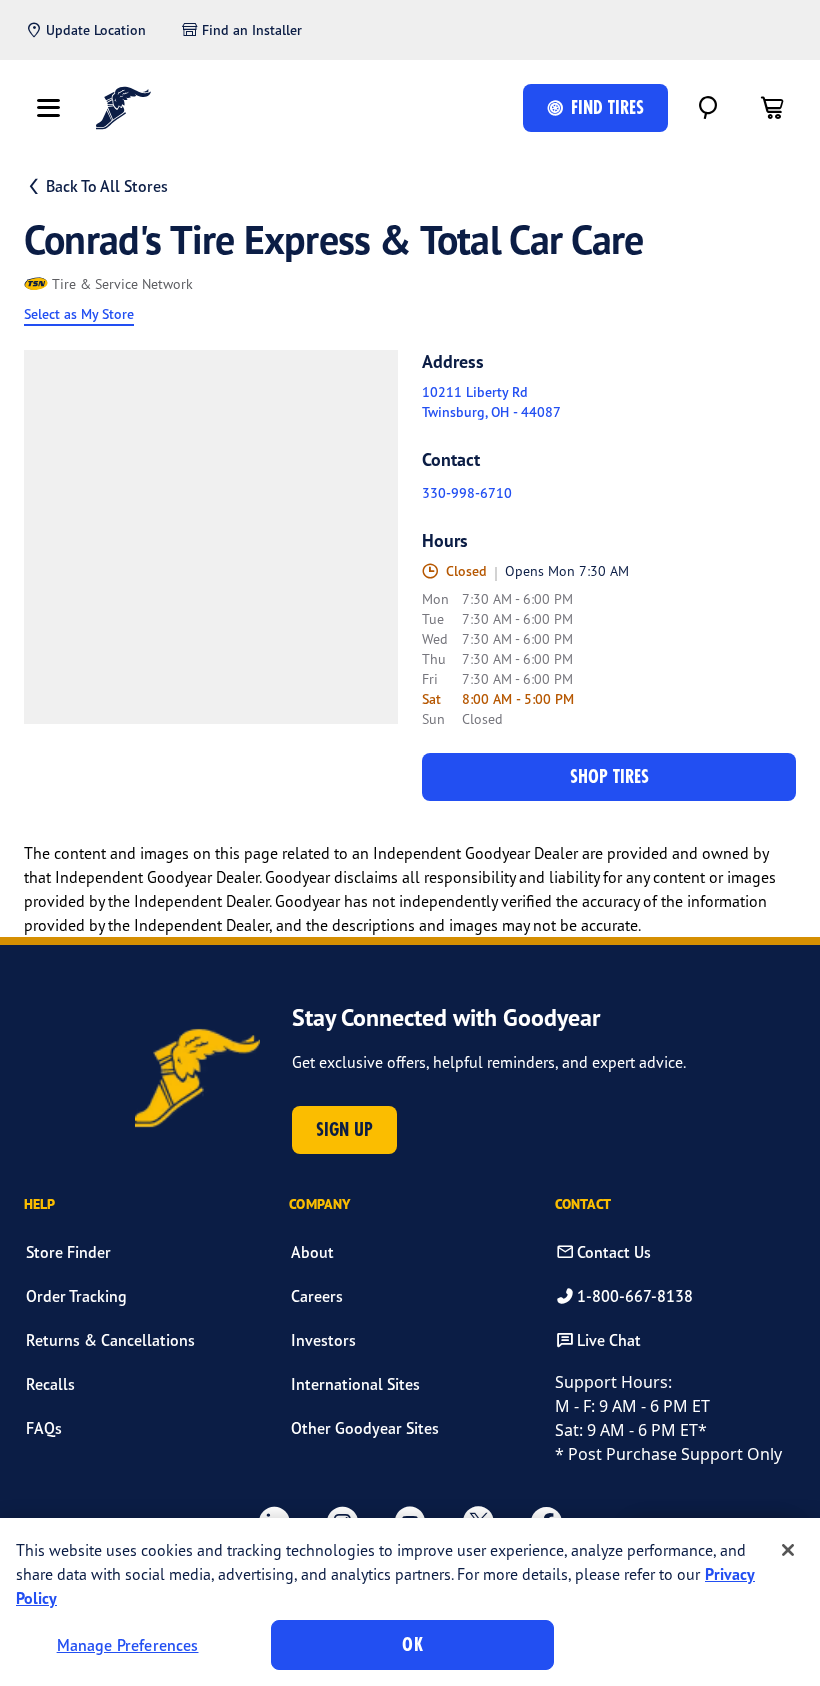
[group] (211, 537)
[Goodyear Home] (123, 108)
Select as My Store (79, 314)
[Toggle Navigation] (48, 108)
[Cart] (772, 108)
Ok (412, 1644)
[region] (410, 1602)
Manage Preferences (128, 1645)
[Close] (788, 1550)
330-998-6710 (467, 493)
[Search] (708, 108)
